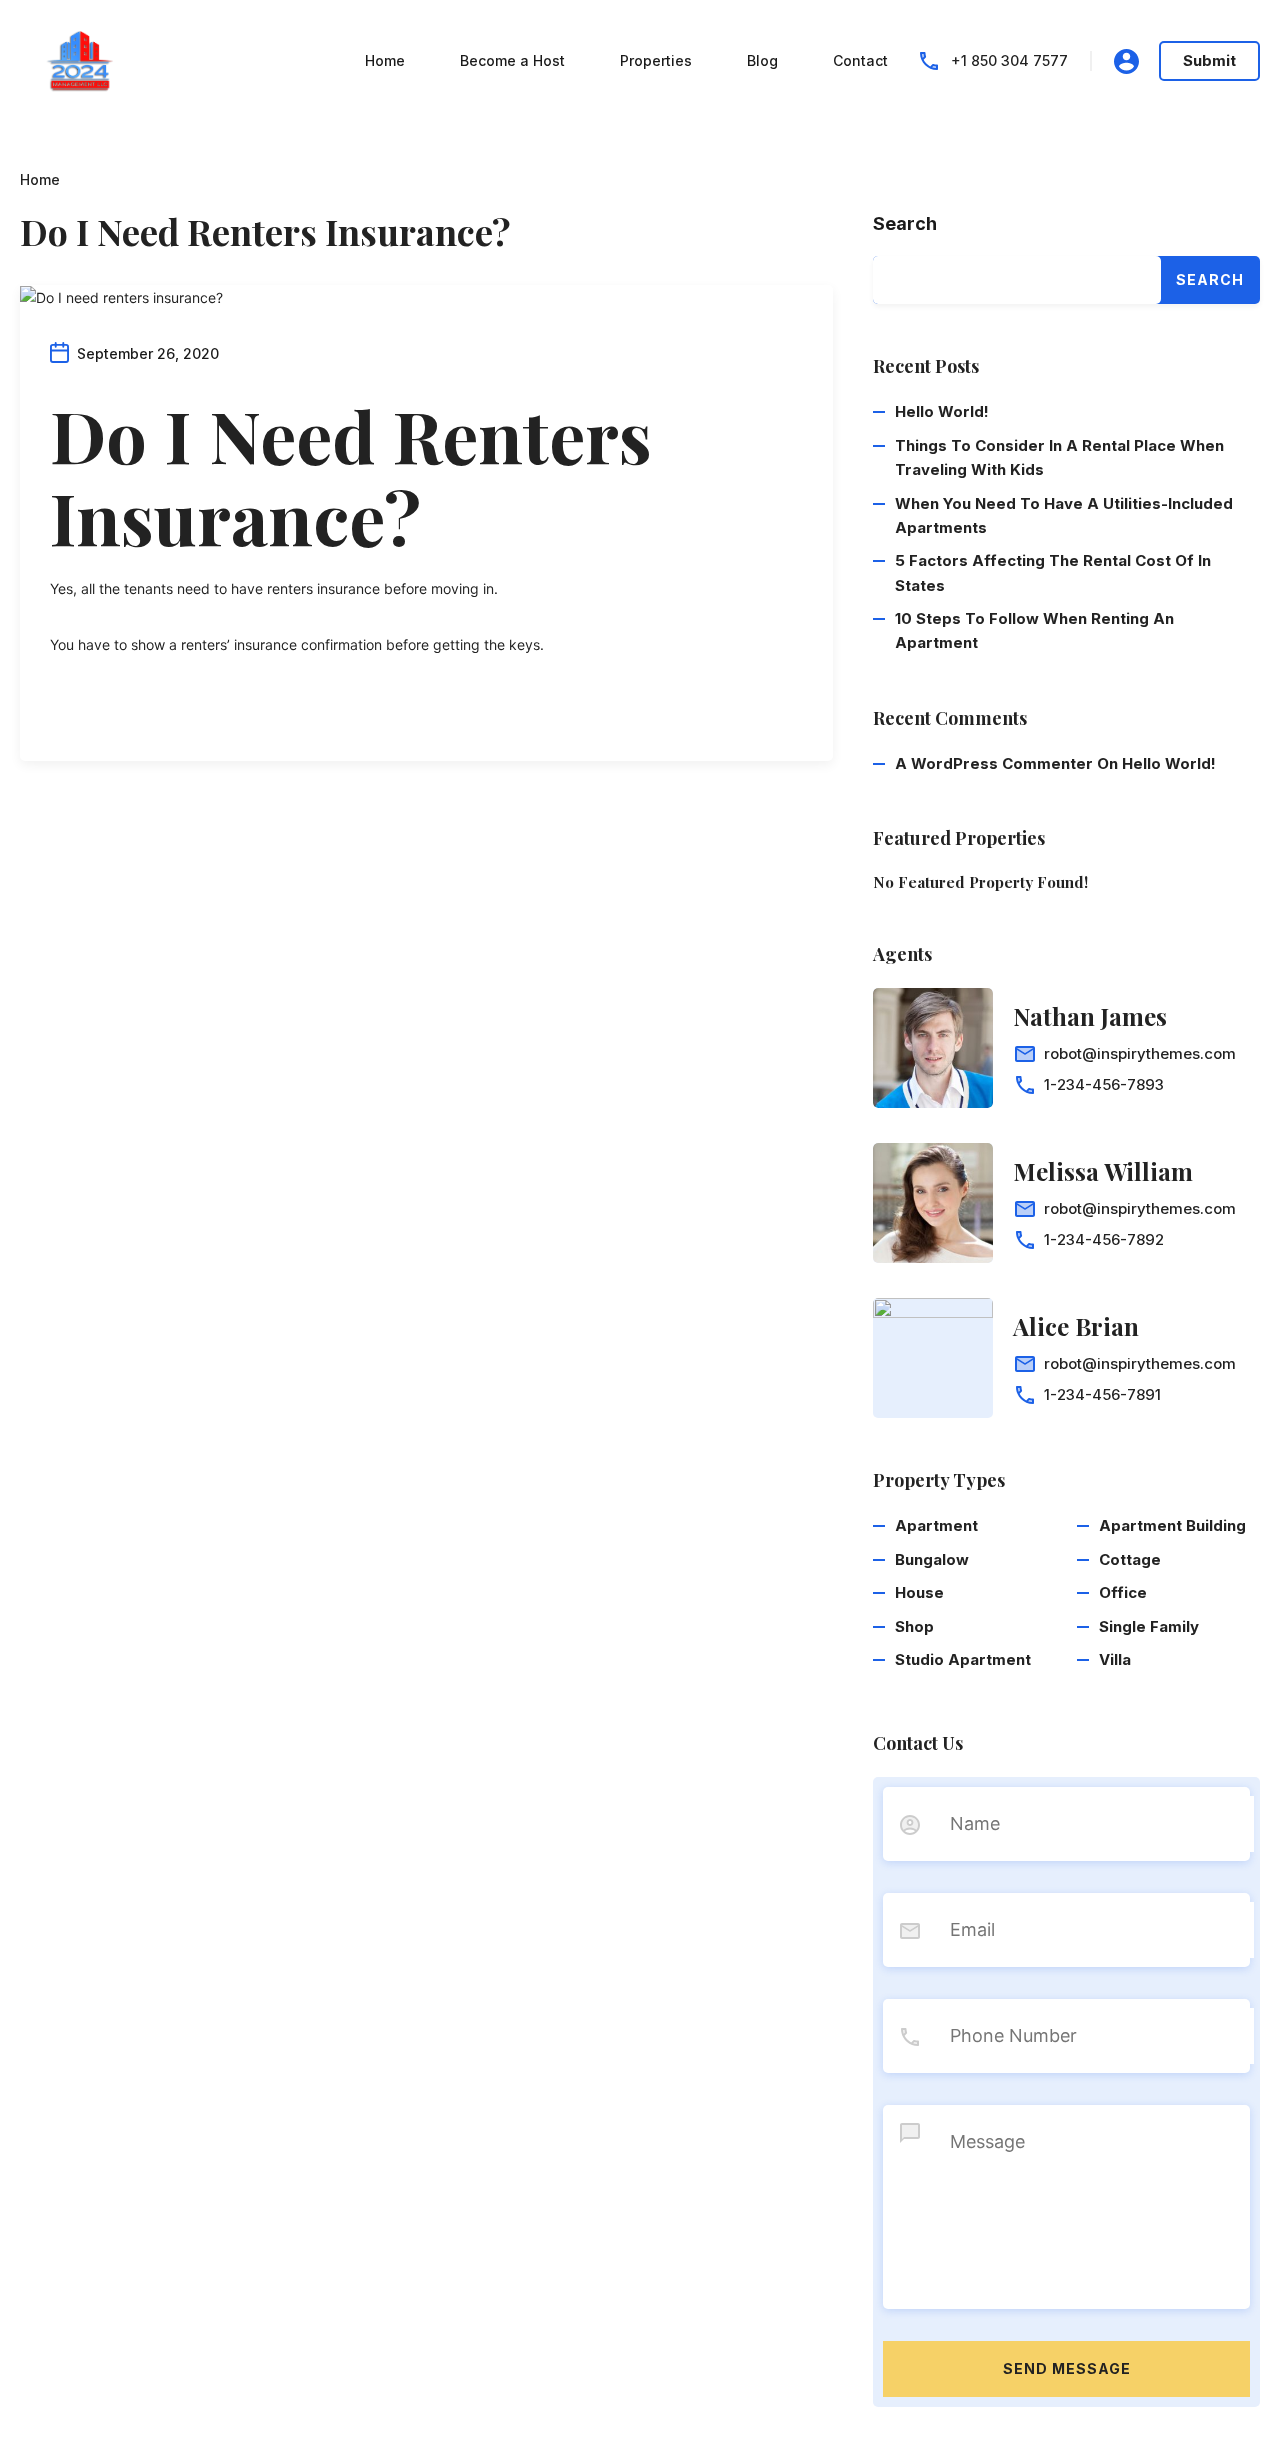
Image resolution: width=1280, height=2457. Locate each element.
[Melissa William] (933, 1203)
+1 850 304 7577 (1009, 60)
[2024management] (80, 59)
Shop (914, 1626)
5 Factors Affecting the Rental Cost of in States (1053, 572)
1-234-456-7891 (1102, 1394)
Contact (860, 60)
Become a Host (512, 60)
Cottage (1130, 1559)
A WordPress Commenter (994, 763)
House (919, 1592)
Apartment (936, 1525)
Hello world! (942, 411)
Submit (1209, 60)
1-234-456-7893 (1104, 1084)
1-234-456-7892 (1104, 1239)
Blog (762, 60)
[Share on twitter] (90, 712)
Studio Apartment (963, 1659)
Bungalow (932, 1559)
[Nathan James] (933, 1048)
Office (1123, 1592)
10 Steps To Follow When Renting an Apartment (1034, 630)
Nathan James (1090, 1016)
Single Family (1149, 1626)
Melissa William (1103, 1171)
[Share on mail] (124, 712)
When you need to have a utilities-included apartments (1064, 515)
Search (905, 223)
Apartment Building (1172, 1525)
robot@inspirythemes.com (1140, 1053)
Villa (1115, 1659)
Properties (656, 60)
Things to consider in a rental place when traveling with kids (1059, 457)
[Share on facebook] (56, 712)
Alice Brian (1076, 1326)
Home (385, 60)
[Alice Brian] (933, 1358)
